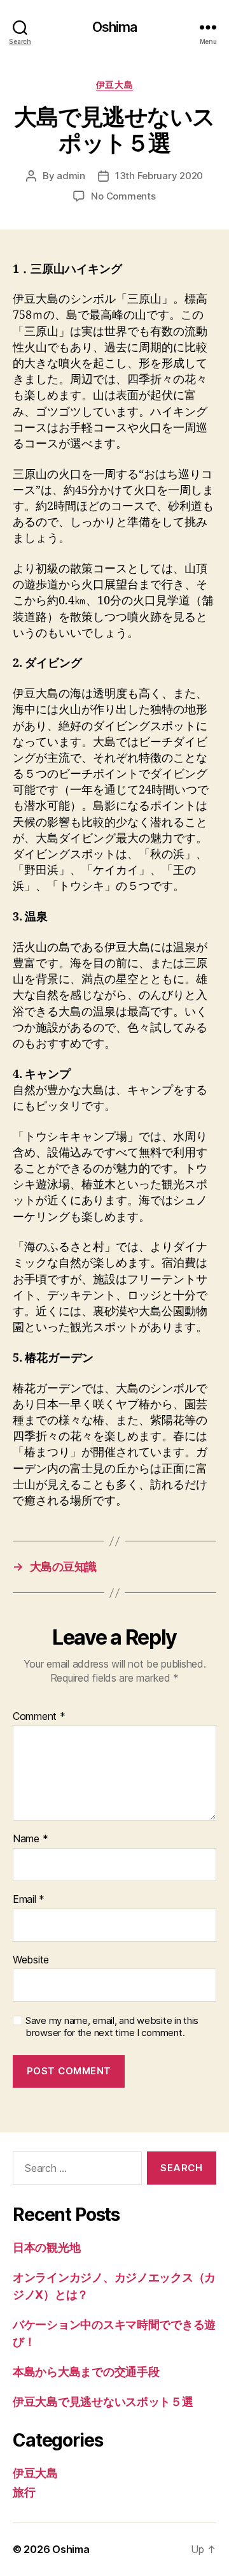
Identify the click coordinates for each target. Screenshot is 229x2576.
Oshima (115, 27)
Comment (39, 1717)
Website (31, 1960)
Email (29, 1900)
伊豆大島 (114, 84)
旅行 (24, 2492)
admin (71, 176)
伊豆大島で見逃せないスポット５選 (103, 2402)
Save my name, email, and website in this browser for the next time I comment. (112, 2027)
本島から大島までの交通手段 (86, 2372)
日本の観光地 (46, 2247)
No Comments (123, 196)
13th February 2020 (159, 176)
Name (30, 1839)
